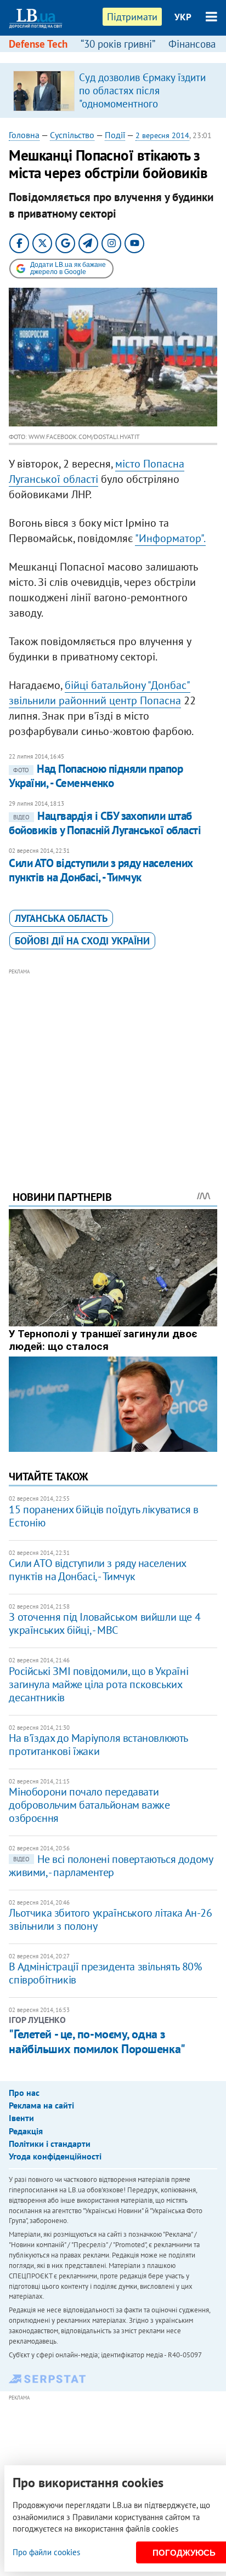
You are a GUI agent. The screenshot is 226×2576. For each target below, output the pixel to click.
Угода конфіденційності (55, 2156)
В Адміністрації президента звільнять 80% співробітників (105, 1973)
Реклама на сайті (41, 2105)
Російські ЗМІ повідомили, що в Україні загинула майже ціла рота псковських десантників (98, 1684)
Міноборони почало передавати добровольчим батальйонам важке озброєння (89, 1805)
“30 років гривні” (118, 44)
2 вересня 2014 (162, 135)
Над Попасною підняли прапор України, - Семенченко (96, 776)
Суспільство (72, 135)
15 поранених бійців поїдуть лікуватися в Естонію (103, 1516)
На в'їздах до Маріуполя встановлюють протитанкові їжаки (98, 1745)
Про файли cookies (46, 2552)
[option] (113, 90)
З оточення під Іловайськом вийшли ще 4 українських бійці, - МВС (104, 1623)
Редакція (26, 2131)
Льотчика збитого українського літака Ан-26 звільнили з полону (110, 1919)
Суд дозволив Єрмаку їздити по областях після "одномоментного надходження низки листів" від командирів (142, 104)
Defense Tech (38, 44)
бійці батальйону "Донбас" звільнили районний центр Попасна (100, 693)
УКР (183, 17)
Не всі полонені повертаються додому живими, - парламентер (111, 1866)
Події (115, 135)
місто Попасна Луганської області (97, 471)
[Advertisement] (113, 1064)
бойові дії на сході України (82, 941)
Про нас (24, 2093)
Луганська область (61, 918)
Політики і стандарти (50, 2144)
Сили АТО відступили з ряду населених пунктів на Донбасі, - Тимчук (101, 870)
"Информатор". (170, 538)
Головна (24, 135)
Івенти (21, 2118)
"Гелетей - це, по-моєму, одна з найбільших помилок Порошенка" (97, 2041)
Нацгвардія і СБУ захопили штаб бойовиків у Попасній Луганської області (105, 823)
